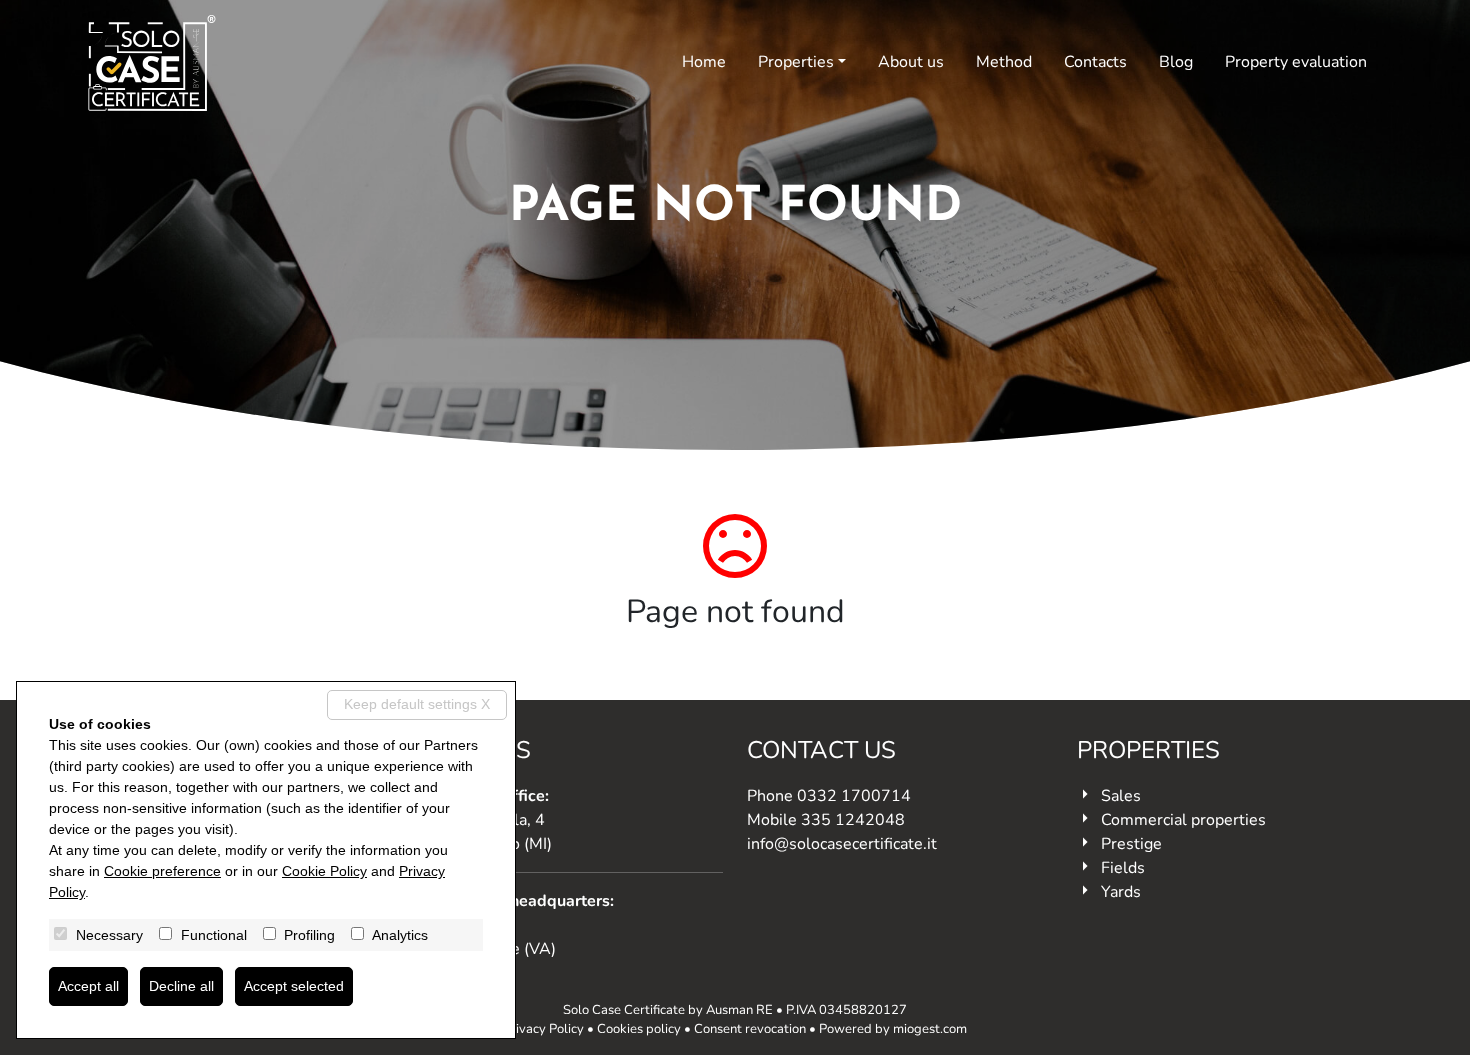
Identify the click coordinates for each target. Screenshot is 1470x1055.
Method (1004, 62)
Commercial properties (1183, 820)
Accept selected (294, 986)
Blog (1176, 62)
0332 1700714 (854, 796)
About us (911, 62)
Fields (1123, 868)
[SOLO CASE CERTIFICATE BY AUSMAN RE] (152, 63)
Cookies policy (639, 1029)
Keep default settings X (417, 704)
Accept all (88, 986)
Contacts (1095, 62)
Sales (1121, 796)
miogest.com (930, 1029)
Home (704, 62)
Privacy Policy (543, 1029)
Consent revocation (750, 1029)
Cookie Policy (324, 871)
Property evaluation (1296, 62)
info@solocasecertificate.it (842, 844)
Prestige (1131, 844)
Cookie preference (162, 871)
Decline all (181, 986)
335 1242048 (853, 820)
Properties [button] (796, 62)
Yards (1121, 892)
